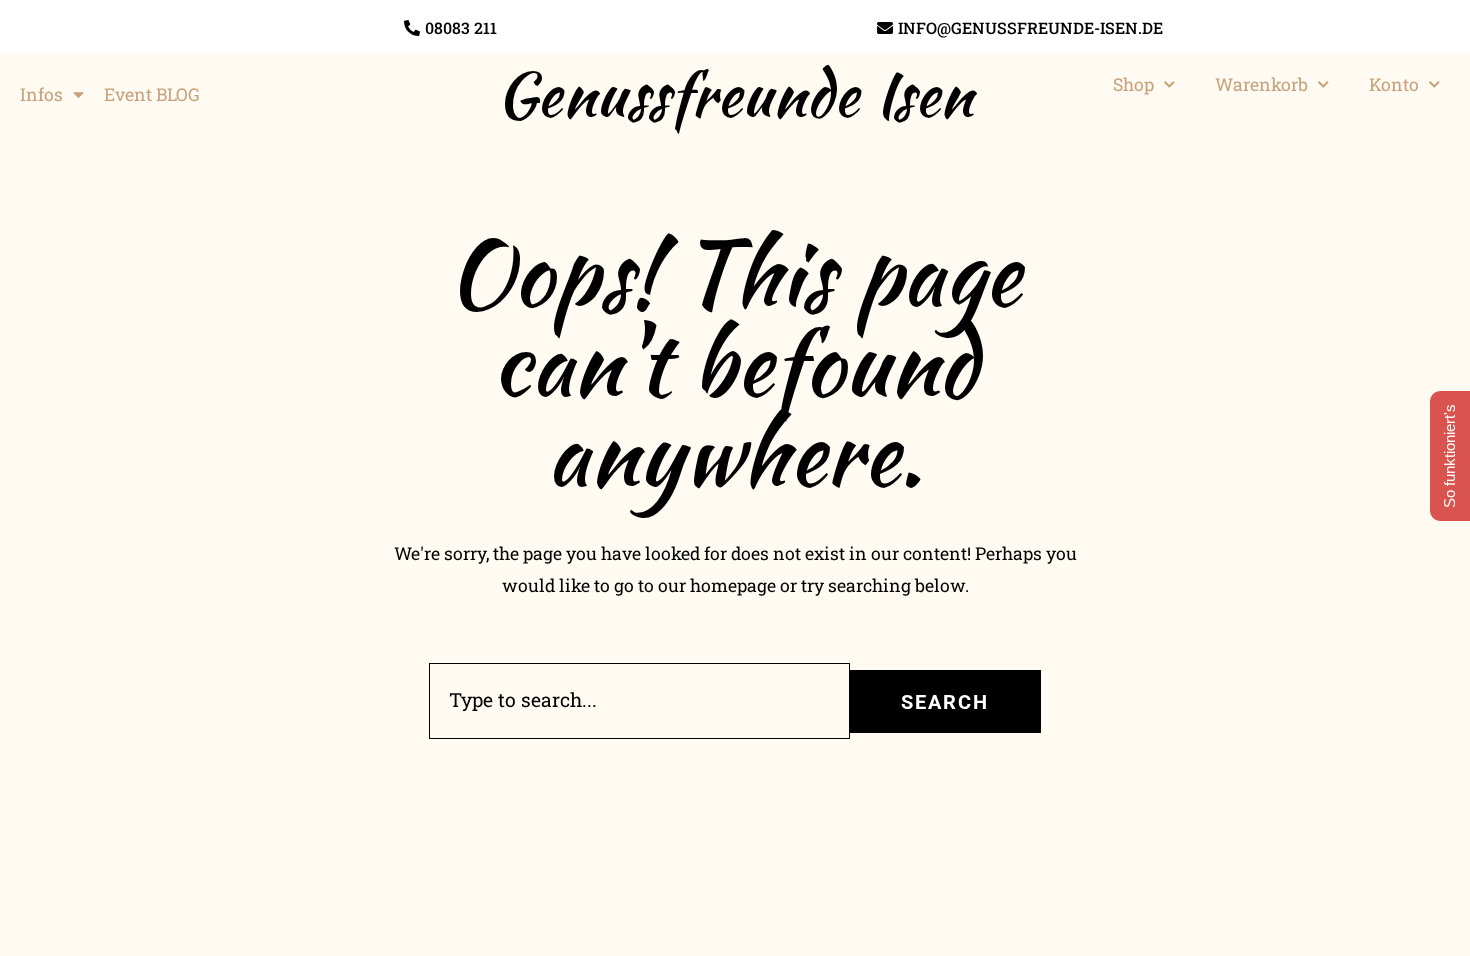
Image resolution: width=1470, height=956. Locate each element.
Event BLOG (152, 94)
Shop (1133, 84)
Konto (1394, 84)
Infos (41, 94)
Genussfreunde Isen (735, 94)
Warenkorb (1261, 84)
